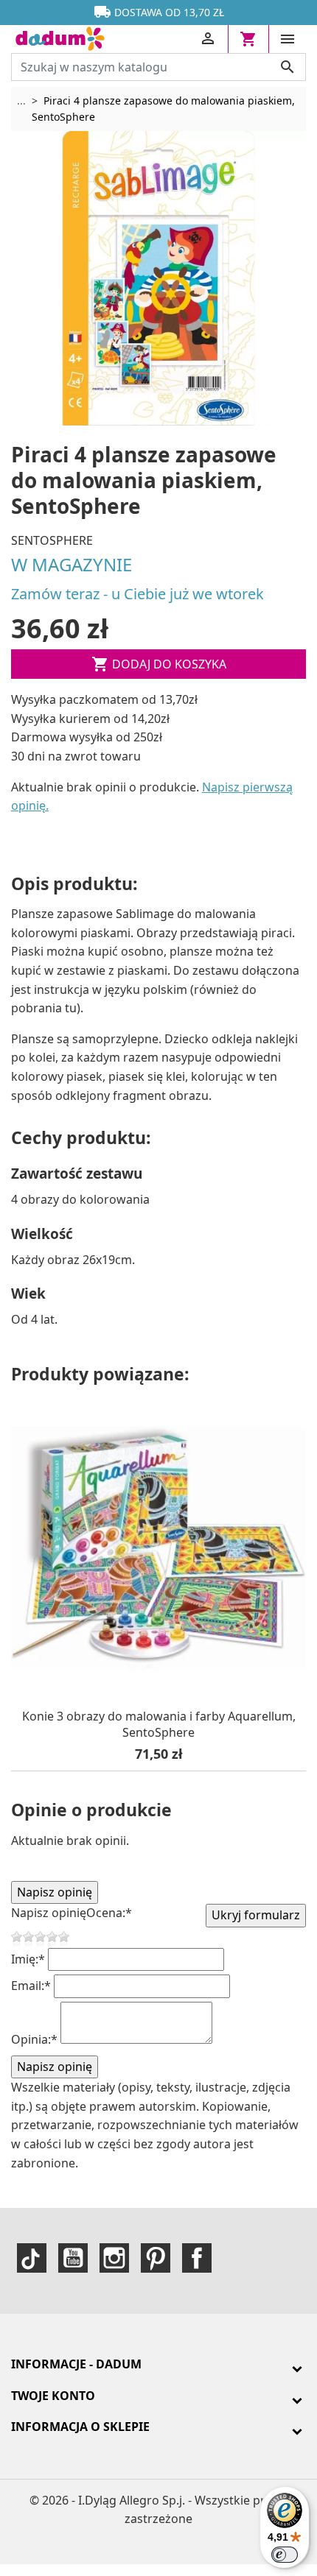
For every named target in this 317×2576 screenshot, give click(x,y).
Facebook (197, 2258)
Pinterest (156, 2258)
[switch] (285, 2555)
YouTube (73, 2258)
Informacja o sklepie (80, 2427)
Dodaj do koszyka (159, 664)
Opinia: (34, 2039)
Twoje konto (53, 2396)
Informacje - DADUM (76, 2364)
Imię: (28, 1959)
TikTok (32, 2258)
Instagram (114, 2258)
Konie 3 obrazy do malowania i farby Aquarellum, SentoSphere (159, 1725)
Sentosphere (52, 540)
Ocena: (109, 1913)
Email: (31, 1986)
